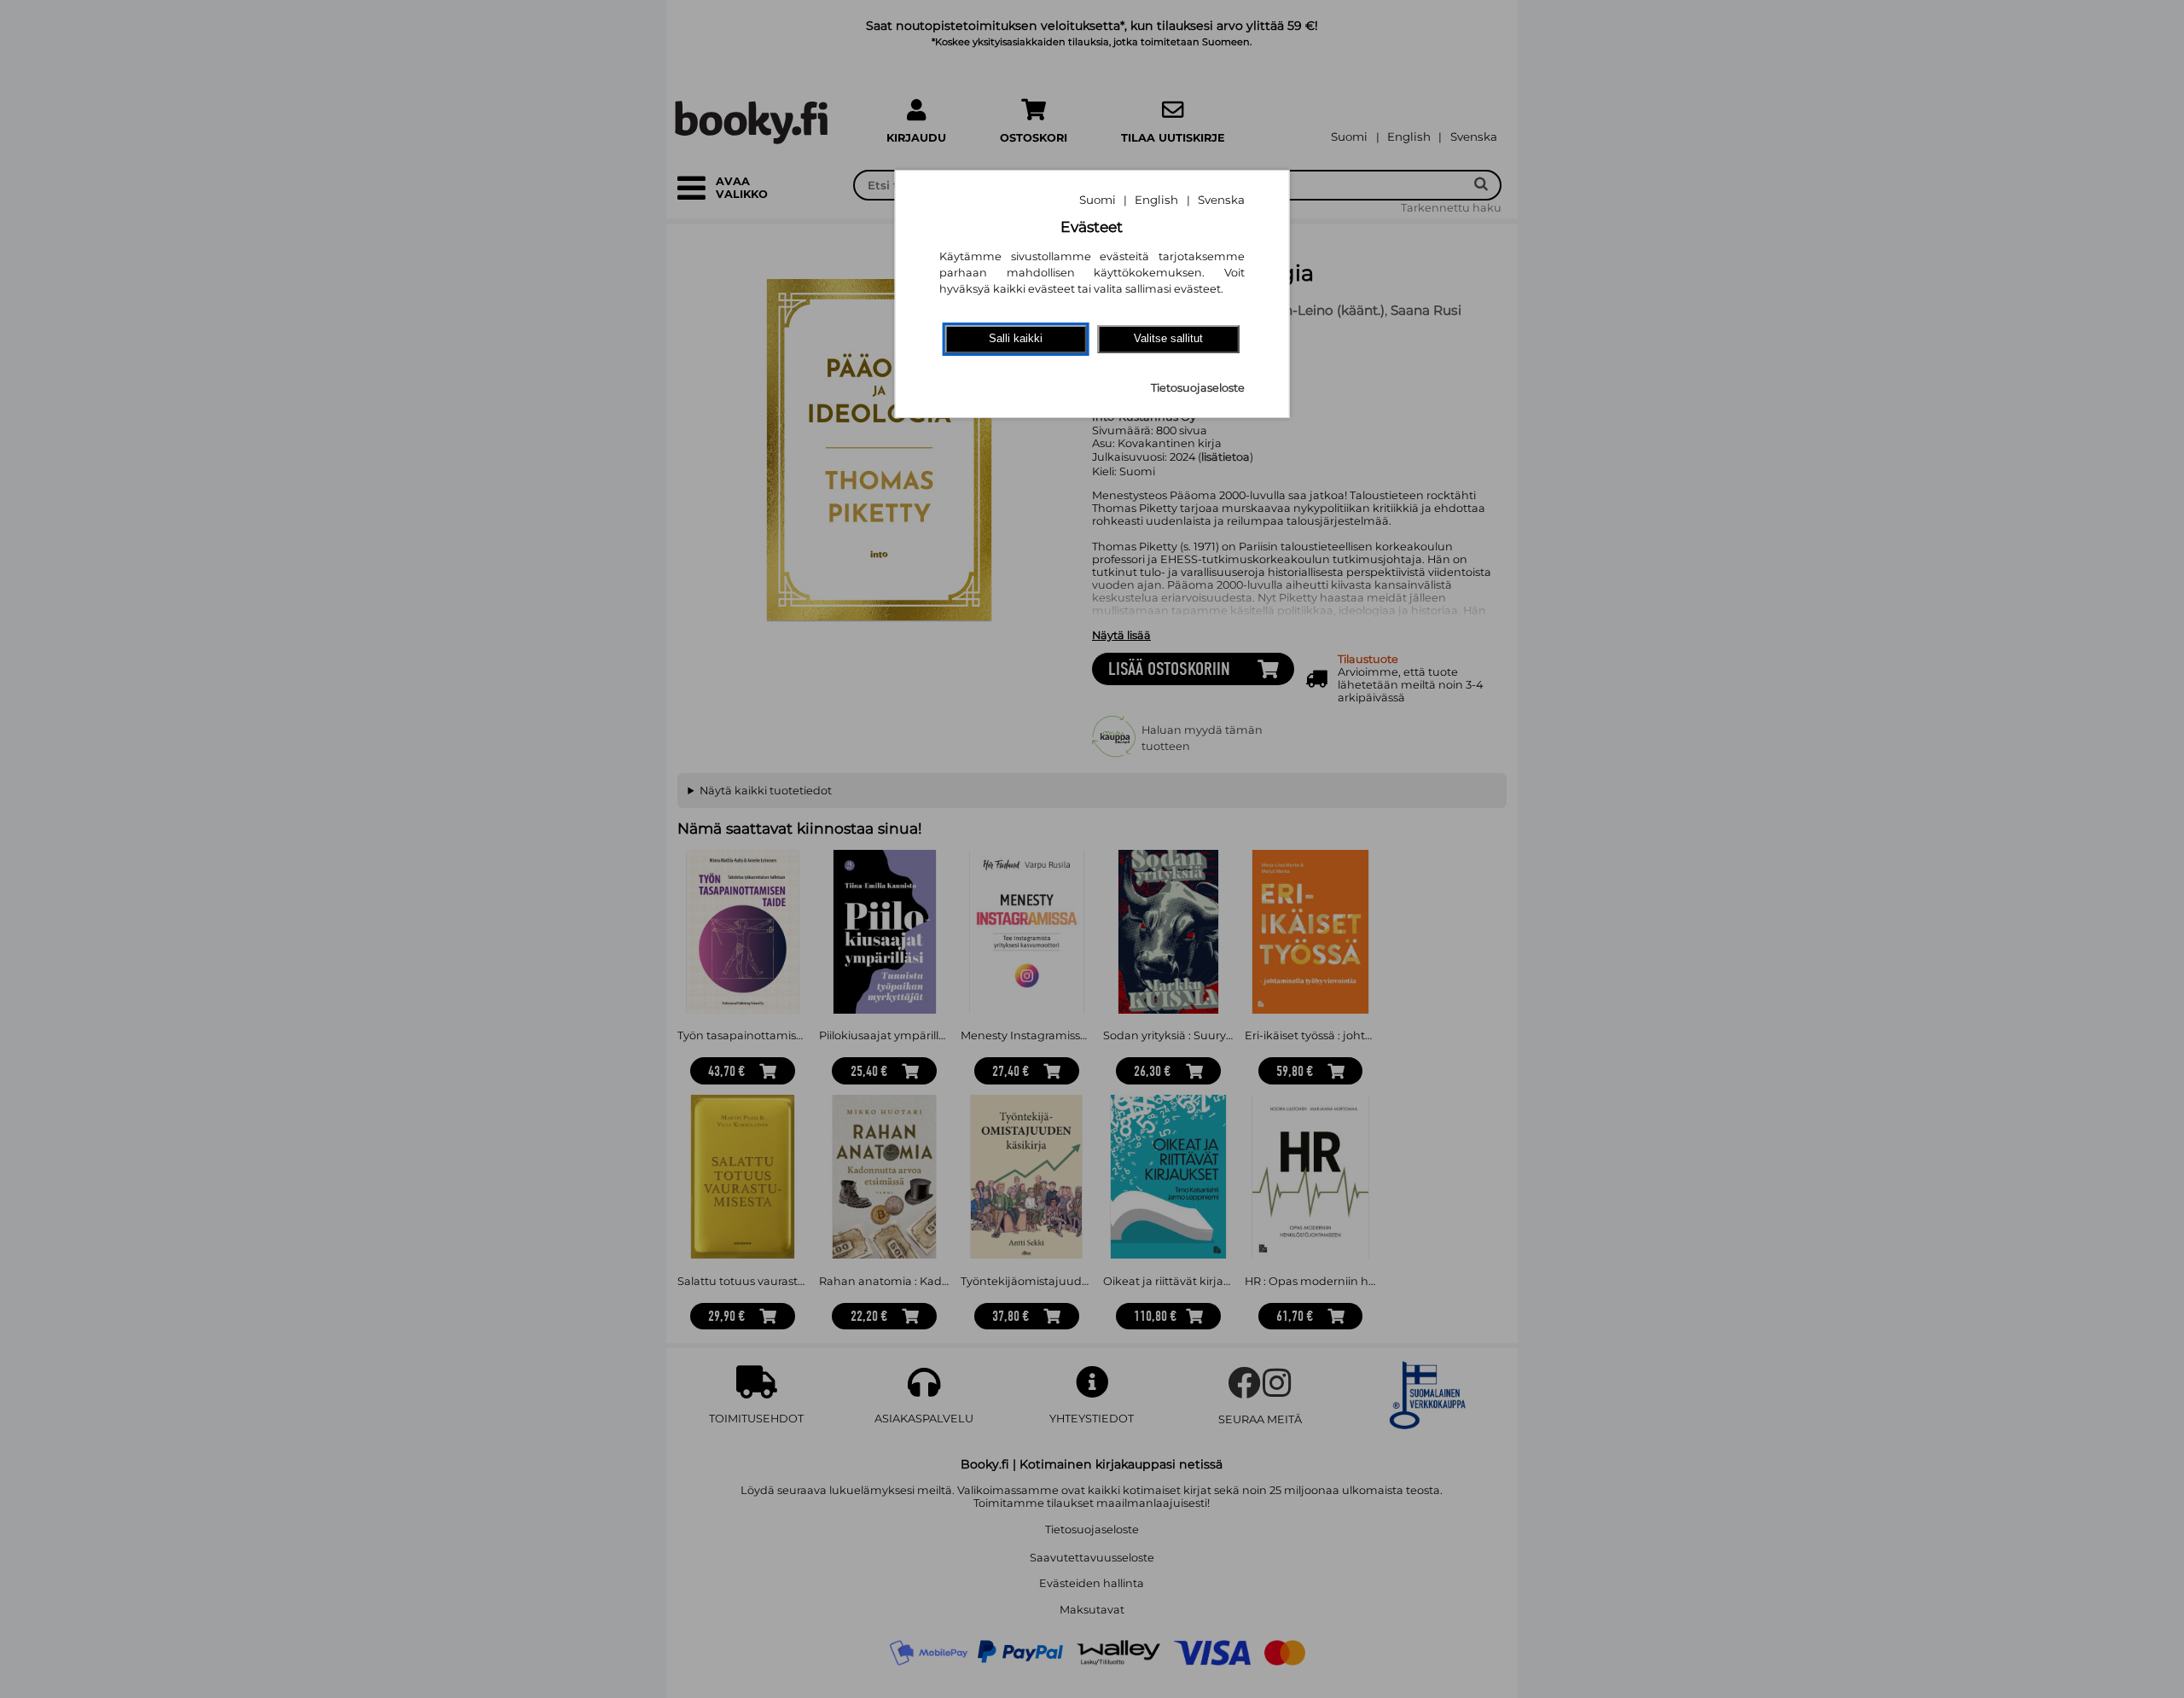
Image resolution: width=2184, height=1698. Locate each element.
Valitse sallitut (1168, 338)
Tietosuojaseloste (1198, 388)
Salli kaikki (1016, 338)
